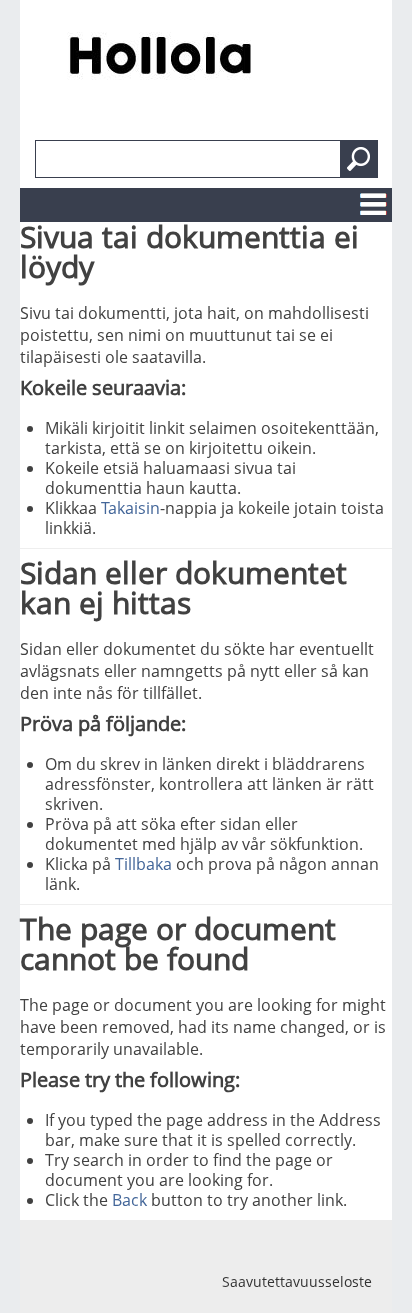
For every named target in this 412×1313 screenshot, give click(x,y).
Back (129, 1200)
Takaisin (130, 508)
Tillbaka (143, 864)
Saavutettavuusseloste (297, 1281)
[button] (359, 159)
